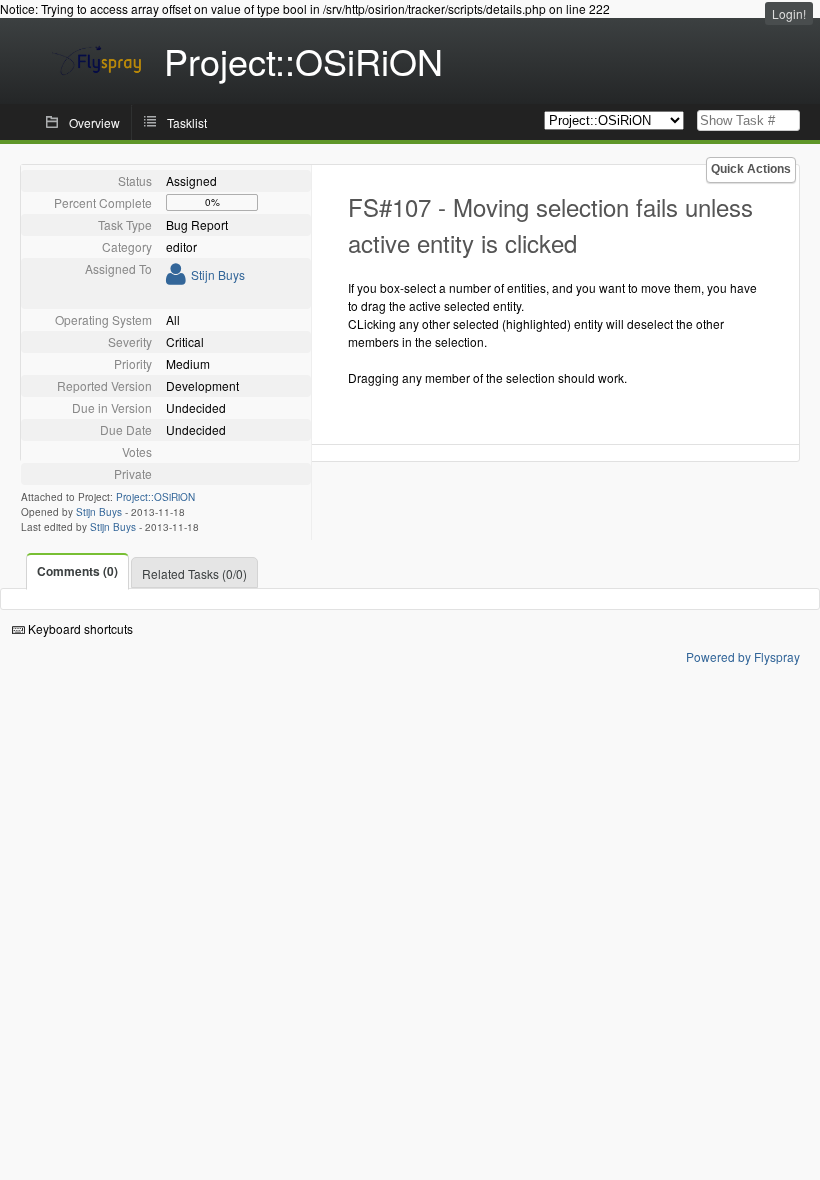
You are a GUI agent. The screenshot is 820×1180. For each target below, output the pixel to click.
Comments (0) (77, 571)
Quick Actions (751, 169)
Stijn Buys (218, 274)
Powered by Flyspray (743, 656)
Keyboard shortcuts (79, 628)
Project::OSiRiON (155, 497)
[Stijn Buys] (176, 277)
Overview (94, 122)
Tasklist (187, 122)
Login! (789, 13)
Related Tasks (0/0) (194, 573)
